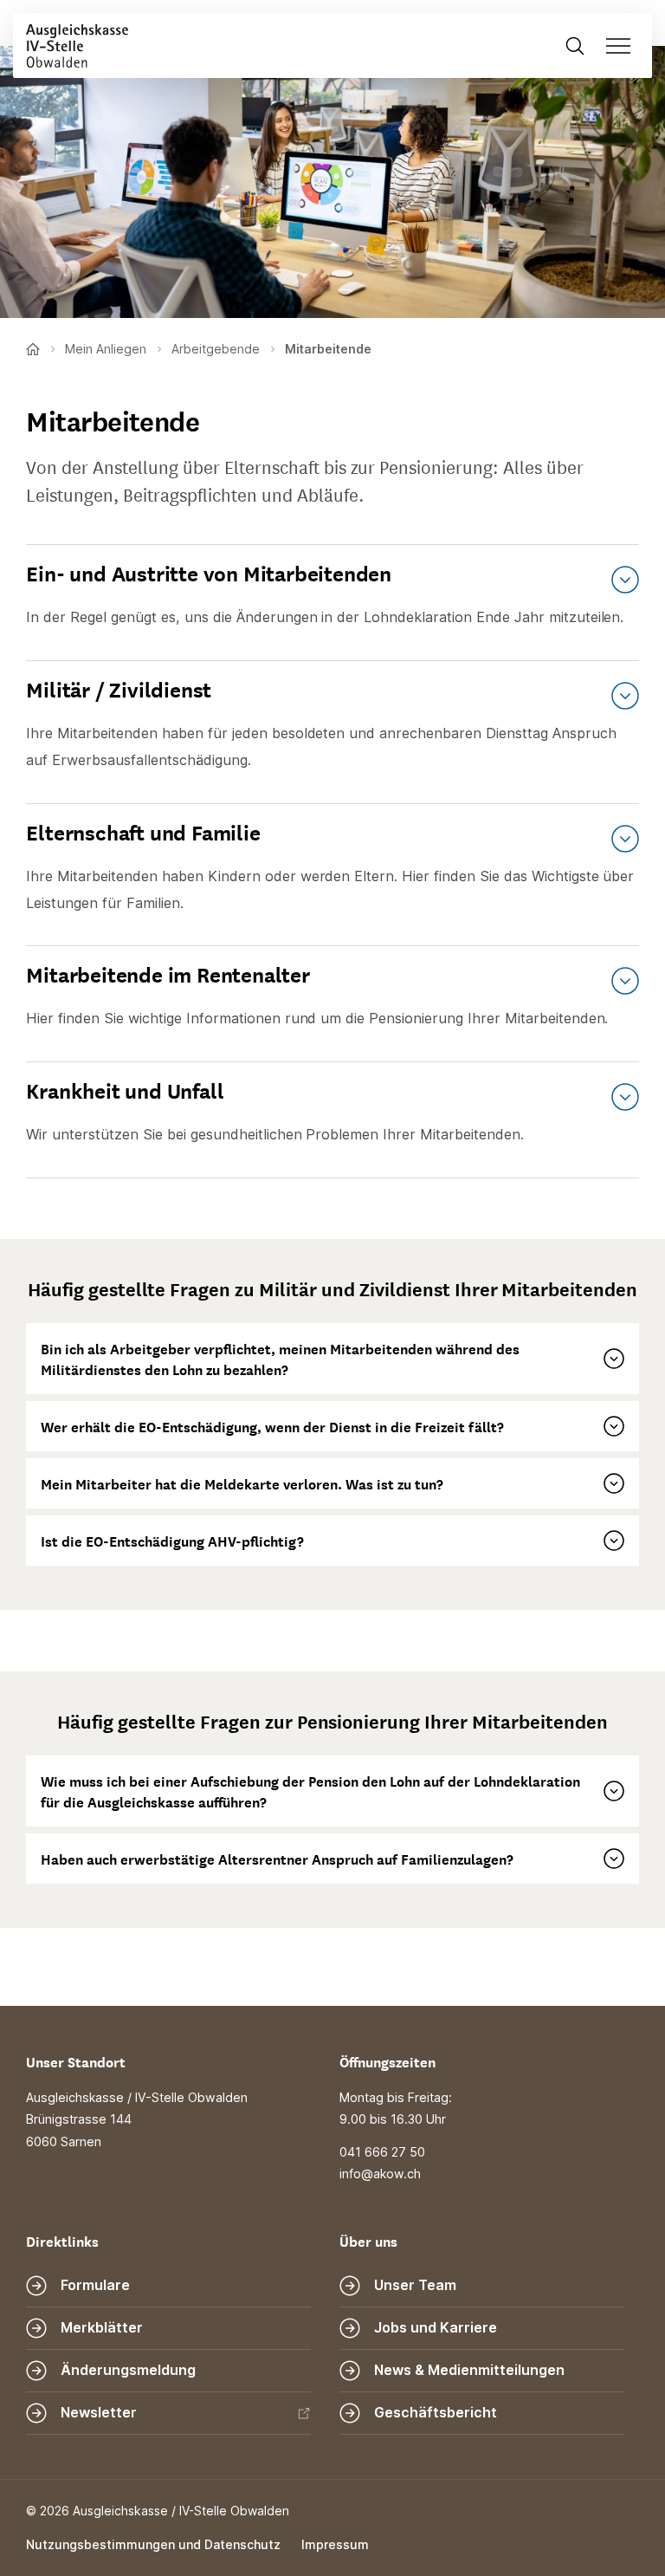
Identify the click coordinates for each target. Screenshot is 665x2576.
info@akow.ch (380, 2174)
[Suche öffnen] (575, 45)
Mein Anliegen (106, 349)
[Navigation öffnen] (624, 45)
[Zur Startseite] (70, 45)
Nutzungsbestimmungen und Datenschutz (153, 2544)
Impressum (335, 2544)
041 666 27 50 (382, 2152)
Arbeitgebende (216, 349)
